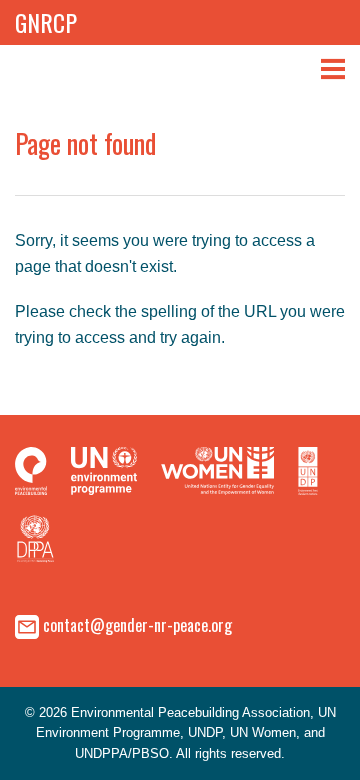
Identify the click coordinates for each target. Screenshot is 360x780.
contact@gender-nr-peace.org (137, 625)
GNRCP (46, 22)
